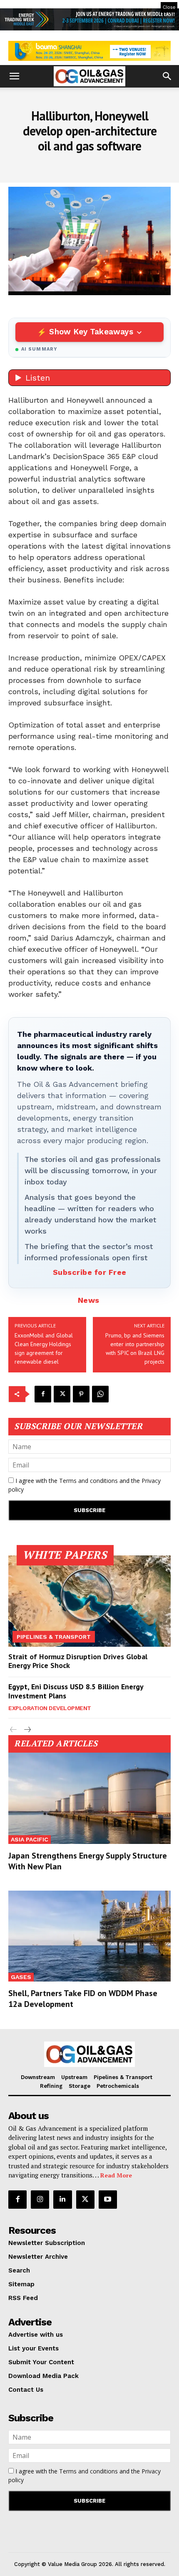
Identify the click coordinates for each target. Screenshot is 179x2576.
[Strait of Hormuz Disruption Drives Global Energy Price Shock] (89, 1601)
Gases (21, 1977)
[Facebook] (43, 1394)
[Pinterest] (81, 1394)
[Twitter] (62, 1394)
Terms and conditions (88, 1481)
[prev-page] (14, 1730)
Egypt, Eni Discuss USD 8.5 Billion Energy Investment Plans (76, 1691)
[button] (14, 76)
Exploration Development (50, 1708)
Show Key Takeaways (91, 332)
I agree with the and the (85, 1485)
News (89, 1300)
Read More (116, 2175)
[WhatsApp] (100, 1394)
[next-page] (27, 1730)
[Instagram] (40, 2200)
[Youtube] (108, 2200)
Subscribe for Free (90, 1272)
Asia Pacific (30, 1839)
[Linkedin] (62, 2200)
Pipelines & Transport (54, 1637)
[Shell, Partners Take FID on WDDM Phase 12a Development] (89, 1936)
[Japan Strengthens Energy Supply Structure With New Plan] (89, 1798)
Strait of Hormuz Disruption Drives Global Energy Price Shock (78, 1661)
